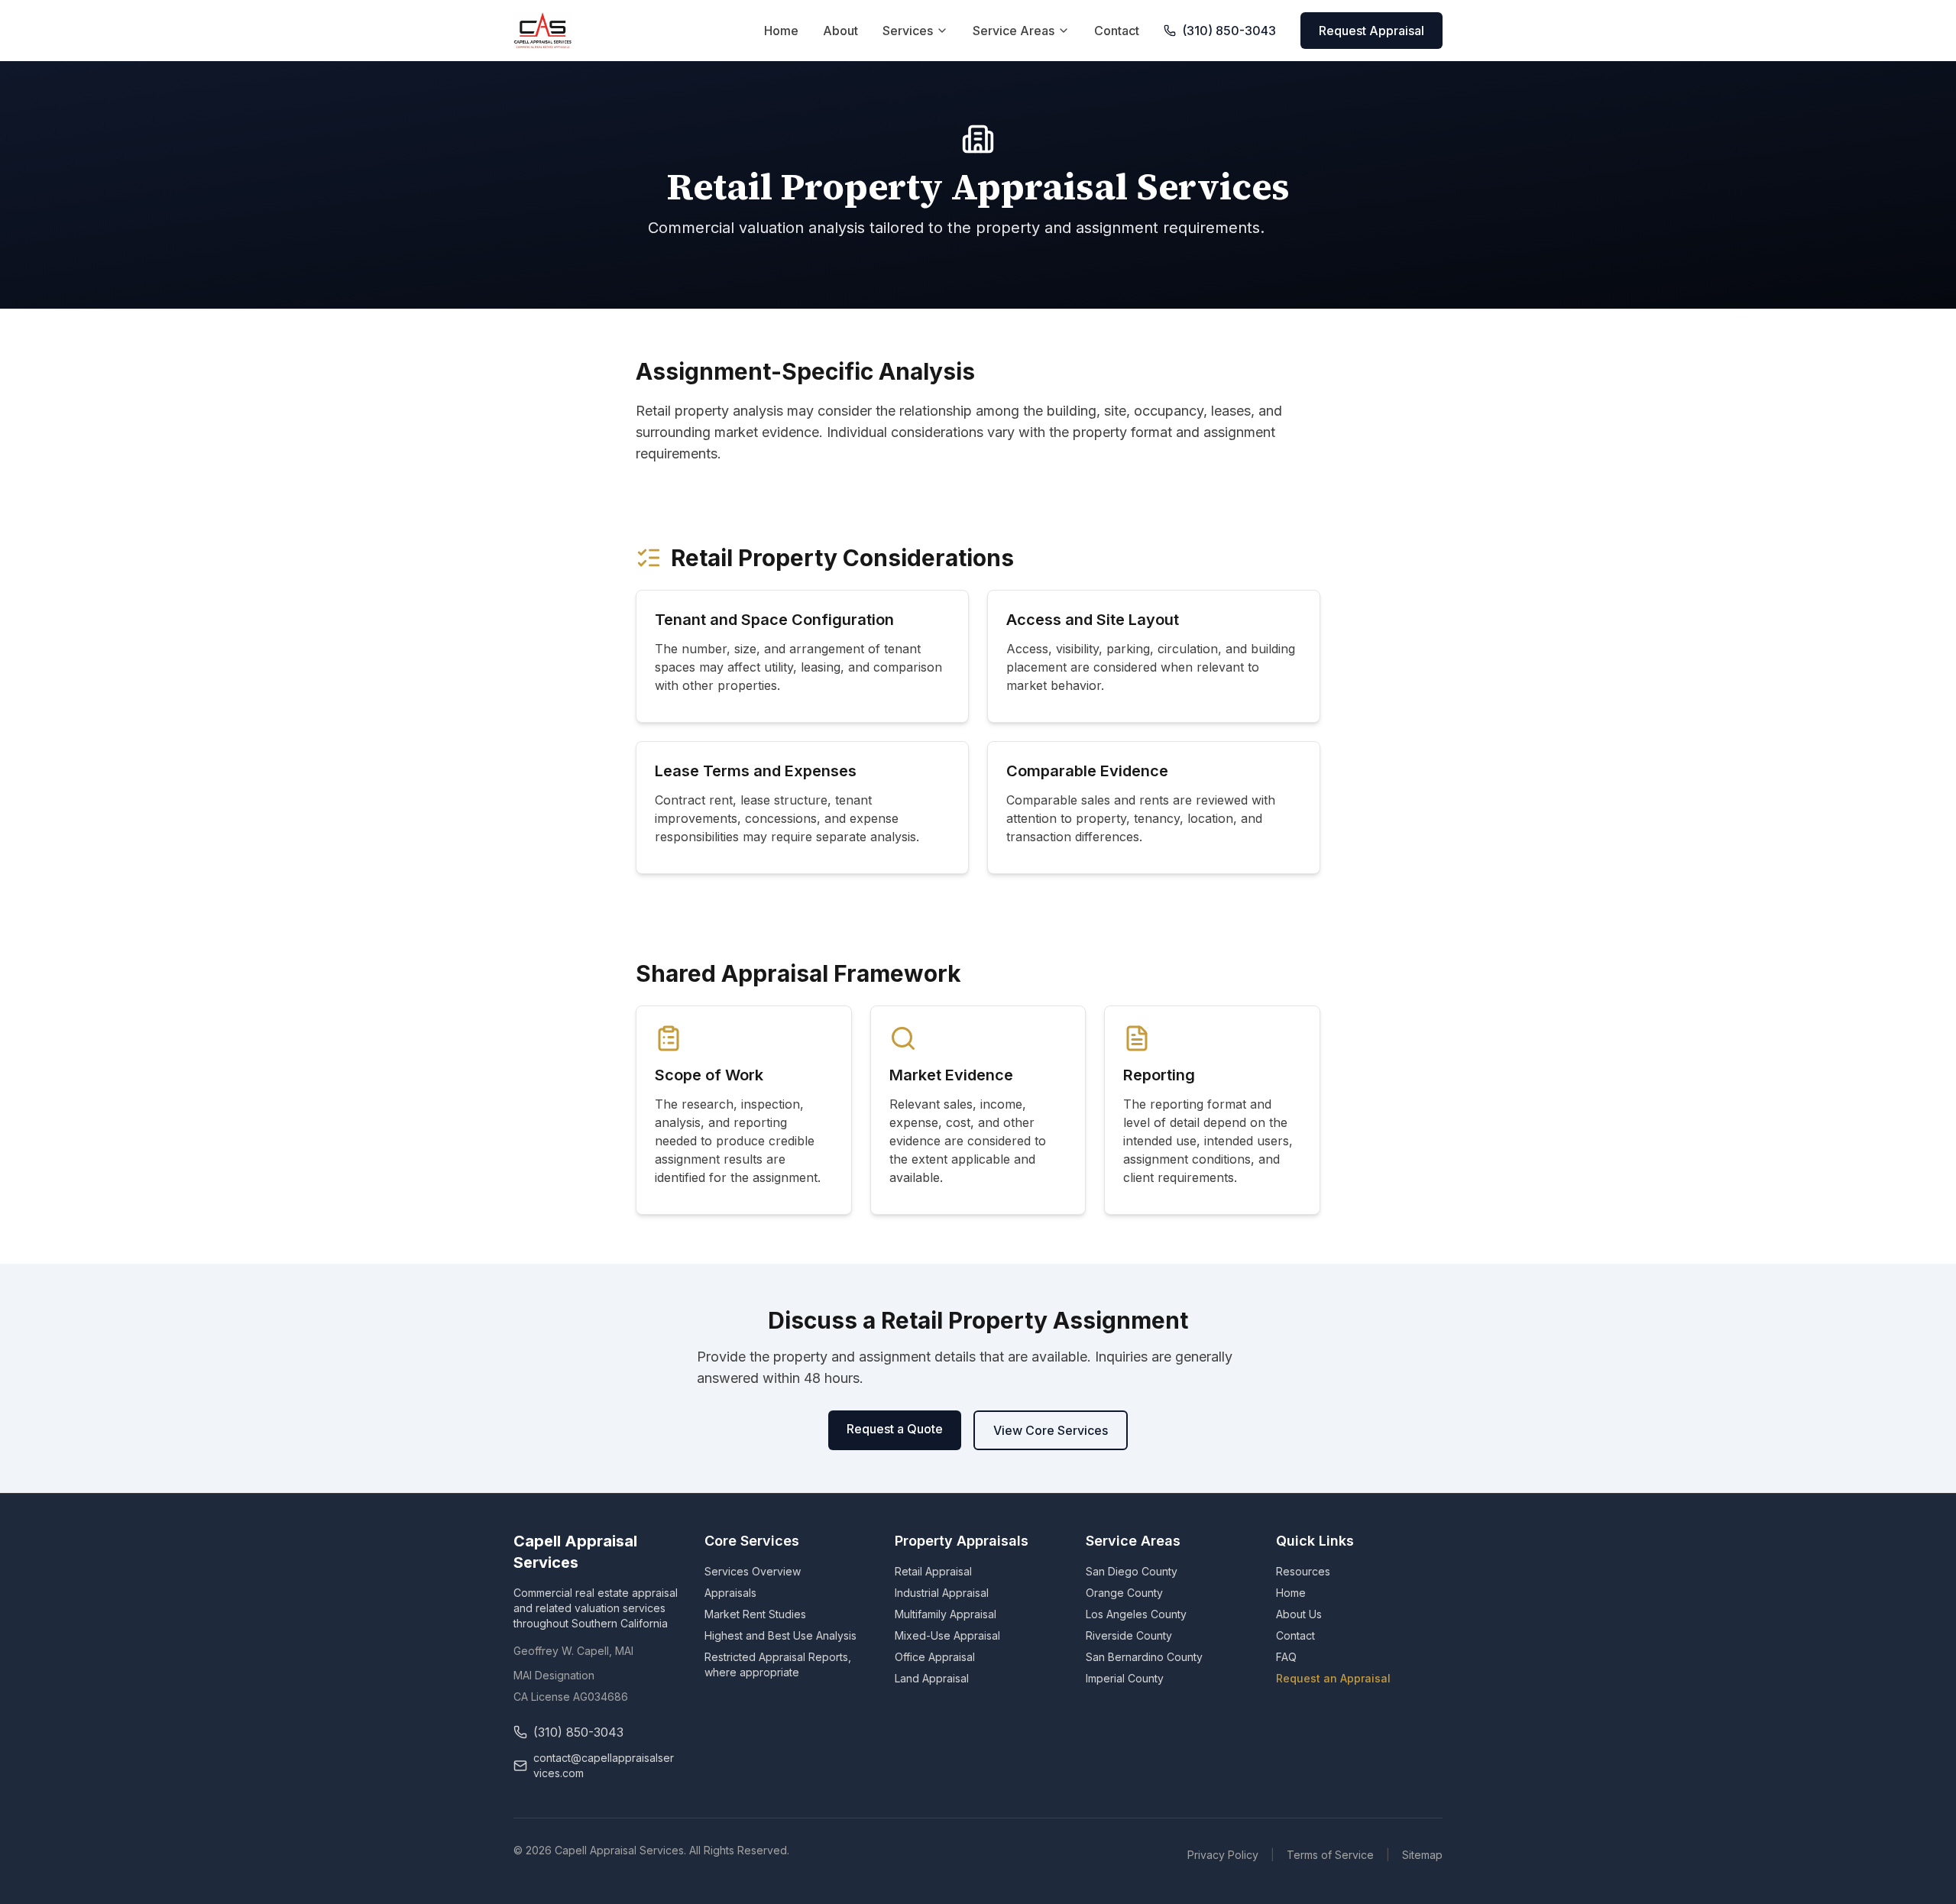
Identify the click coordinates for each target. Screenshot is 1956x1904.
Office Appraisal (935, 1657)
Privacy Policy (1223, 1855)
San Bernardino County (1144, 1657)
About (840, 31)
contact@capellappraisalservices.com (604, 1765)
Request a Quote (895, 1429)
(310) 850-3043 (1229, 31)
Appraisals (730, 1593)
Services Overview (753, 1571)
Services (908, 31)
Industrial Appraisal (942, 1593)
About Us (1299, 1614)
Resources (1303, 1571)
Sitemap (1422, 1855)
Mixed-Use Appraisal (947, 1635)
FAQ (1286, 1657)
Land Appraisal (932, 1678)
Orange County (1124, 1593)
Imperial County (1125, 1678)
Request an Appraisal (1333, 1678)
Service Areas (1014, 31)
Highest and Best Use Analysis (780, 1635)
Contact (1117, 31)
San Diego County (1132, 1571)
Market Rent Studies (755, 1614)
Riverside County (1129, 1635)
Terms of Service (1330, 1855)
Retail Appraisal (933, 1571)
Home (781, 31)
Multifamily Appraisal (946, 1614)
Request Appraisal (1371, 31)
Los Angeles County (1136, 1614)
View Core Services (1051, 1430)
